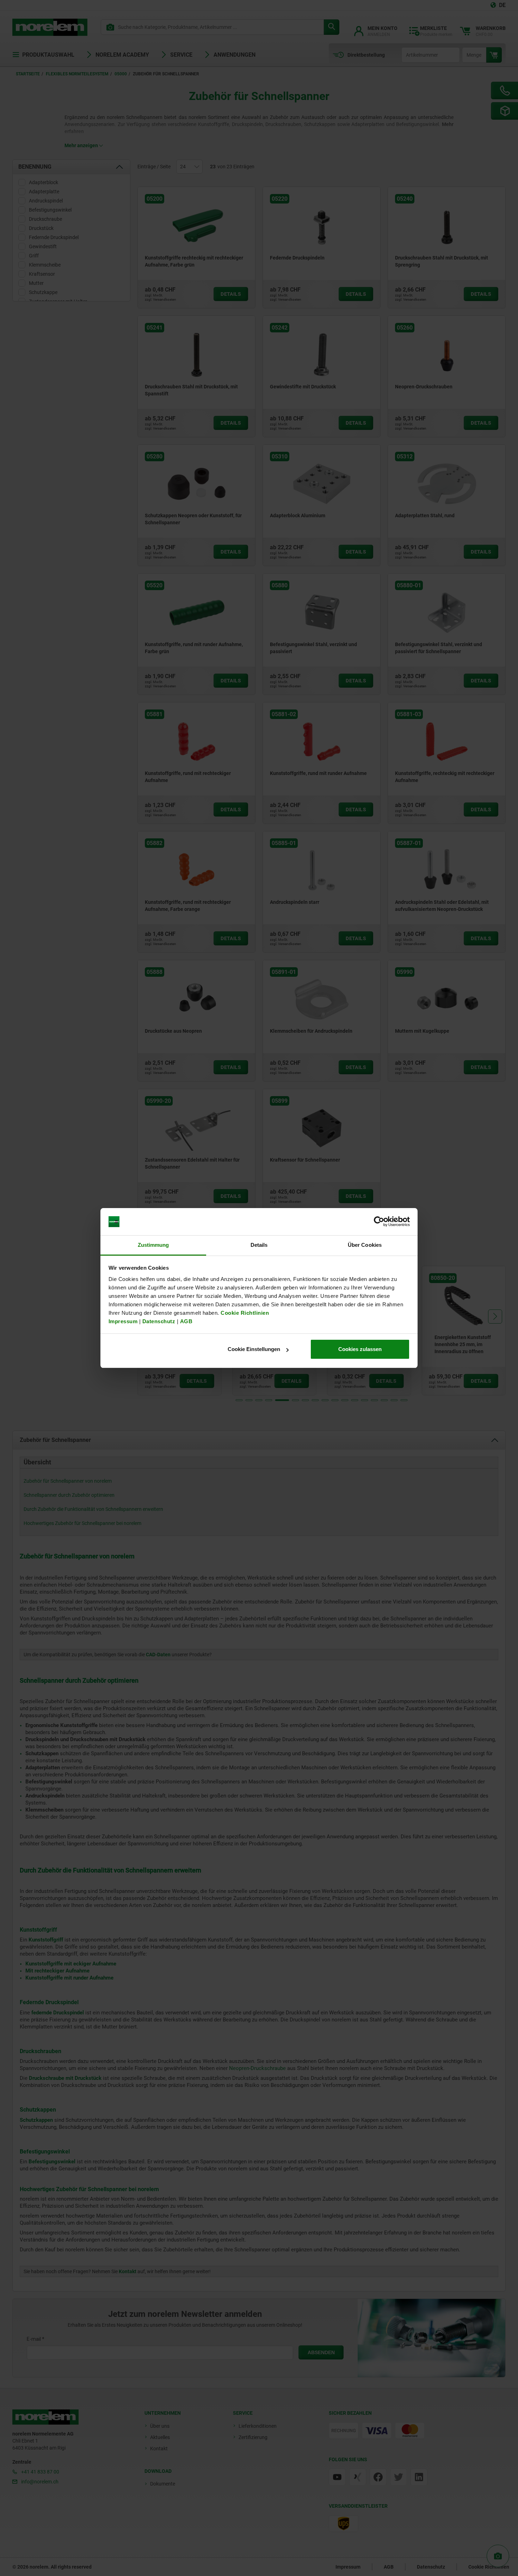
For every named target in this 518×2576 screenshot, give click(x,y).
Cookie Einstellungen (254, 1349)
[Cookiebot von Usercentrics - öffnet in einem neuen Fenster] (379, 1222)
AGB (186, 1321)
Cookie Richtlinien (244, 1313)
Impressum (123, 1321)
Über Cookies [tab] (365, 1245)
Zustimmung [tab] (153, 1245)
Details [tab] (259, 1245)
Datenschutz (159, 1321)
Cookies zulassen (360, 1349)
